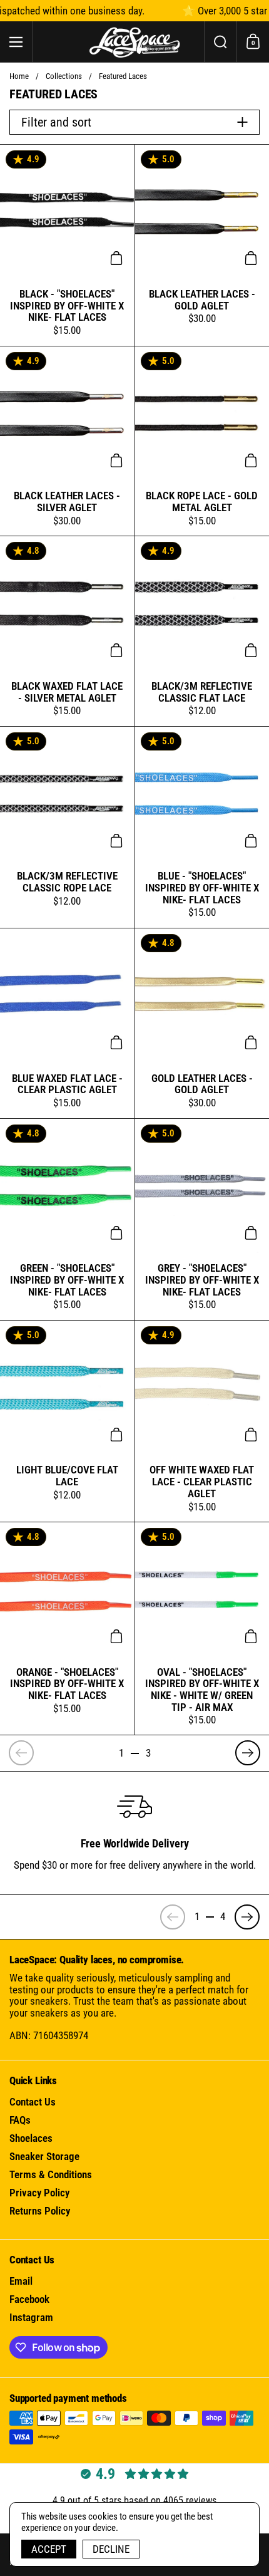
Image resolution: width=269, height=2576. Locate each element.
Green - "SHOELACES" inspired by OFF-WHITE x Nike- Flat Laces (67, 1219)
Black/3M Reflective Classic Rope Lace (67, 827)
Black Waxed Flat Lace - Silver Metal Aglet (67, 631)
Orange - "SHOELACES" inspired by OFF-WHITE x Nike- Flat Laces (67, 1629)
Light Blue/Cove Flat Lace (67, 1421)
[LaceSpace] (134, 42)
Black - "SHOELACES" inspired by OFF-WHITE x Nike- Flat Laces (67, 245)
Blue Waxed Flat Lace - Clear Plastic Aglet (67, 1023)
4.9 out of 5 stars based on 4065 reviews (134, 2501)
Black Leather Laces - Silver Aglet (67, 441)
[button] (220, 42)
